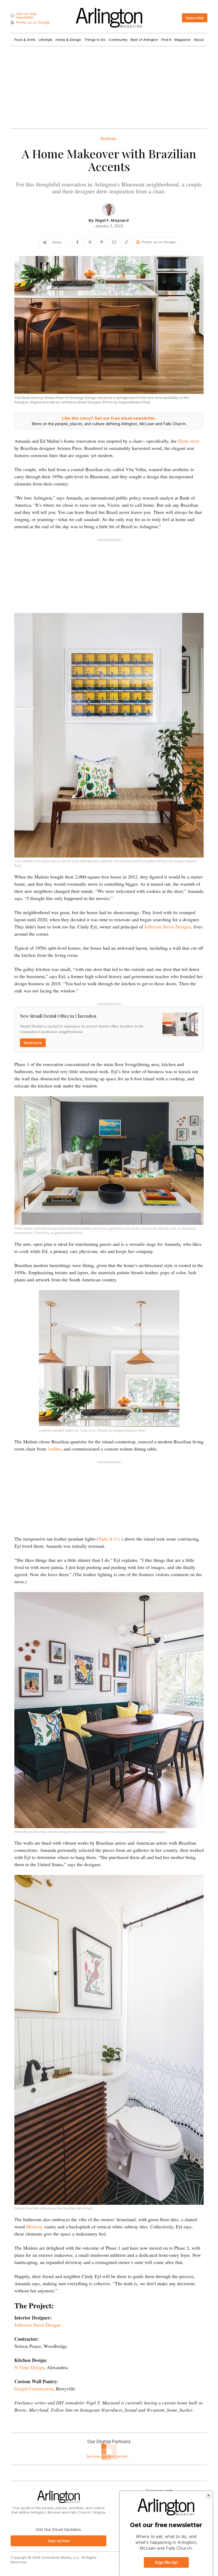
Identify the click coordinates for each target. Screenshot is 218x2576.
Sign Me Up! (166, 2562)
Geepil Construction (34, 2389)
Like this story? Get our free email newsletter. (109, 418)
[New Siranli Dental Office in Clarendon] (180, 1024)
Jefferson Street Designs (168, 927)
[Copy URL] (126, 242)
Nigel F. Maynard (112, 220)
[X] (89, 242)
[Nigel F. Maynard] (109, 210)
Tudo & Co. (110, 1539)
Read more (33, 1043)
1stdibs (54, 1449)
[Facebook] (77, 242)
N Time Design (29, 2367)
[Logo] (109, 18)
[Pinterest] (102, 242)
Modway (34, 2227)
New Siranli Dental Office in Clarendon (58, 1016)
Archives (108, 139)
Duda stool (189, 441)
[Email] (114, 242)
